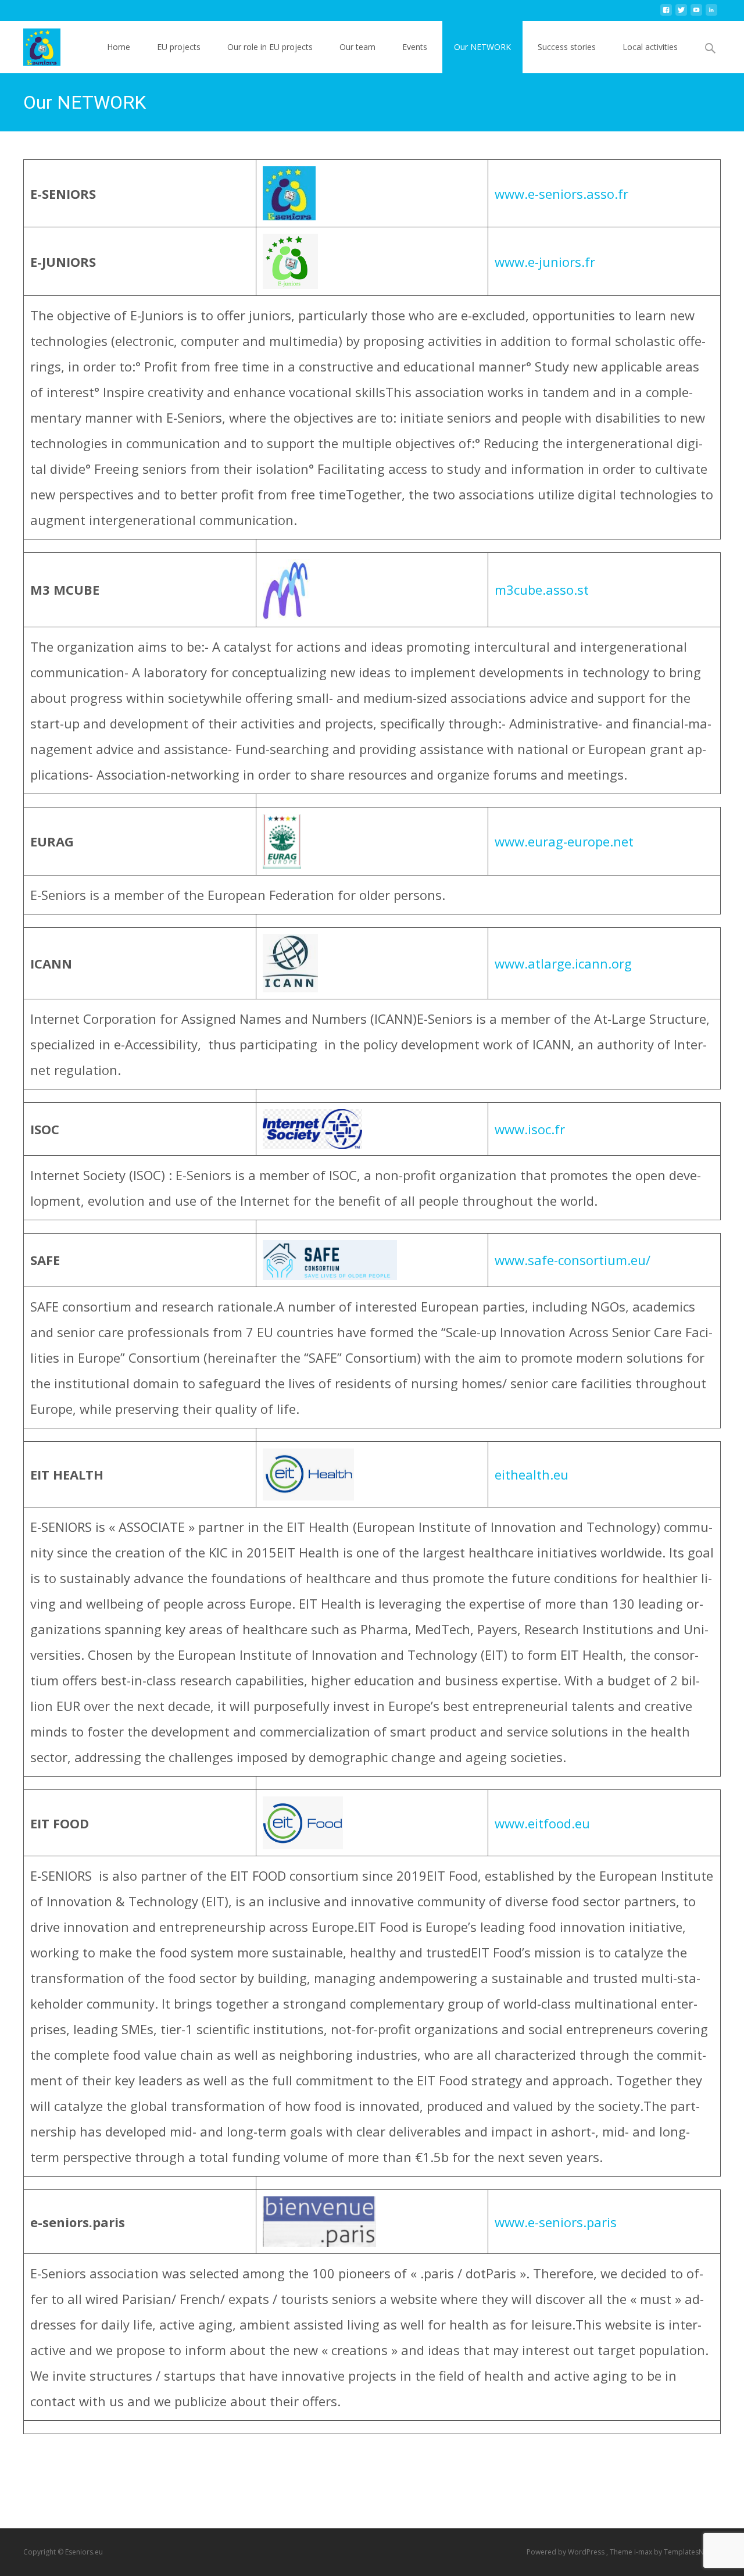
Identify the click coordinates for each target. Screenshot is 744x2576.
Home (119, 47)
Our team (357, 47)
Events (415, 47)
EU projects (179, 47)
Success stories (567, 47)
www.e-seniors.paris (556, 2222)
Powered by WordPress (566, 2552)
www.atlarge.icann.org (567, 963)
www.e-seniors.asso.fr (561, 194)
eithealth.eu (532, 1474)
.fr (558, 1129)
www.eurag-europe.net (564, 841)
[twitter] (681, 15)
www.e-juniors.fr (545, 262)
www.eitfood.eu (542, 1823)
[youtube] (696, 15)
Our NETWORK (482, 47)
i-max (644, 2552)
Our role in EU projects (270, 47)
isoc (539, 1129)
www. (511, 1129)
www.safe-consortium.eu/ (573, 1260)
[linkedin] (711, 15)
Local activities (650, 47)
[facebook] (666, 15)
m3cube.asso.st (542, 589)
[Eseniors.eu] (33, 44)
